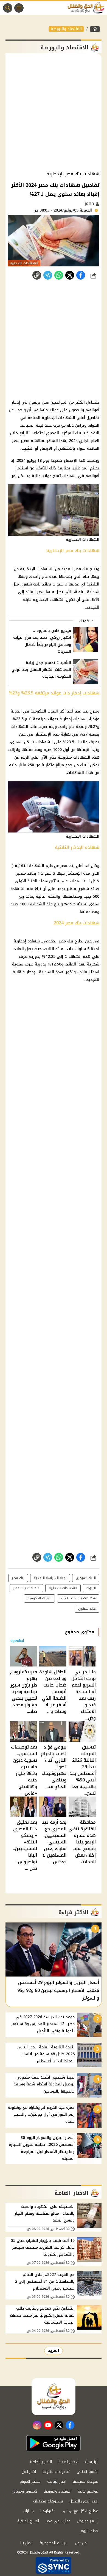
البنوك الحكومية (39, 1598)
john (90, 203)
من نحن (81, 2543)
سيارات (29, 2511)
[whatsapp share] (59, 275)
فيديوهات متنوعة (56, 2472)
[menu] (19, 8)
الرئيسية (92, 2462)
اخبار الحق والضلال (84, 2501)
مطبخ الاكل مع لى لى (80, 2511)
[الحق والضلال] (95, 29)
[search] (8, 8)
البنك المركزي (86, 1578)
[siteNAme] (87, 8)
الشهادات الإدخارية (63, 1588)
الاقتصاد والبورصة (66, 29)
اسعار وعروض (88, 2521)
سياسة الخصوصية (54, 2543)
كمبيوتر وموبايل (24, 2491)
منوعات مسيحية (85, 2481)
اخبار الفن (29, 2472)
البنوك (91, 1588)
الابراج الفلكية (28, 2521)
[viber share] (48, 275)
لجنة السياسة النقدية (50, 1578)
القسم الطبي (88, 2472)
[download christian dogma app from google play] (54, 2443)
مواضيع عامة (88, 2491)
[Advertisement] (54, 112)
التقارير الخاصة (41, 2462)
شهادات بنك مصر (26, 1588)
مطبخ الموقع (30, 2481)
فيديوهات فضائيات (48, 2501)
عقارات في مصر (58, 2521)
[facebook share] (81, 275)
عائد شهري (87, 1609)
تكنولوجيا (48, 2511)
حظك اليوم (89, 2531)
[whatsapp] (37, 275)
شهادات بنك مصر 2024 (78, 1598)
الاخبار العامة (68, 2462)
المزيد (54, 2351)
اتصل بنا (27, 2543)
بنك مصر (18, 1578)
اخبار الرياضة (57, 2481)
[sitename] (54, 2397)
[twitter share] (70, 275)
